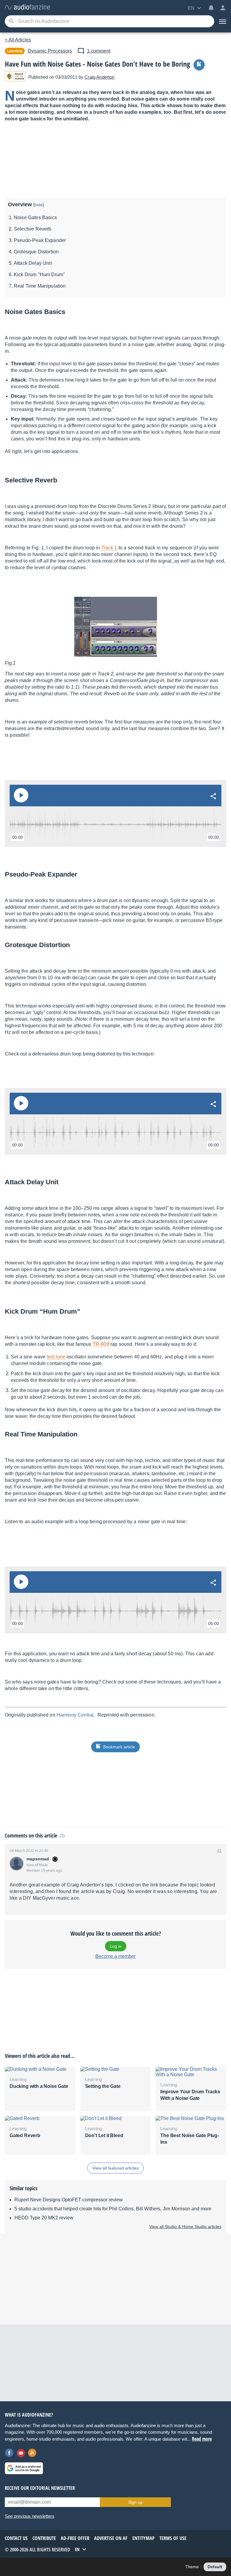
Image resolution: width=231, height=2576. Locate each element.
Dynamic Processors (50, 51)
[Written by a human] (15, 77)
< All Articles (18, 40)
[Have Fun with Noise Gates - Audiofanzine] (27, 7)
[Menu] (223, 21)
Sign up (135, 2502)
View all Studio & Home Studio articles (185, 2227)
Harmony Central (75, 1715)
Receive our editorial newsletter (40, 2488)
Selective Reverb (33, 229)
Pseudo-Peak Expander (40, 240)
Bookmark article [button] (119, 1747)
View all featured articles (115, 2168)
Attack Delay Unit (33, 263)
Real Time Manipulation (40, 286)
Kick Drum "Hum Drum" (39, 275)
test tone (56, 1357)
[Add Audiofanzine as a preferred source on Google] (24, 2468)
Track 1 (109, 548)
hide (39, 205)
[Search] (11, 21)
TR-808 (101, 1344)
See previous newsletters (30, 2516)
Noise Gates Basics (35, 217)
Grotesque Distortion (36, 252)
